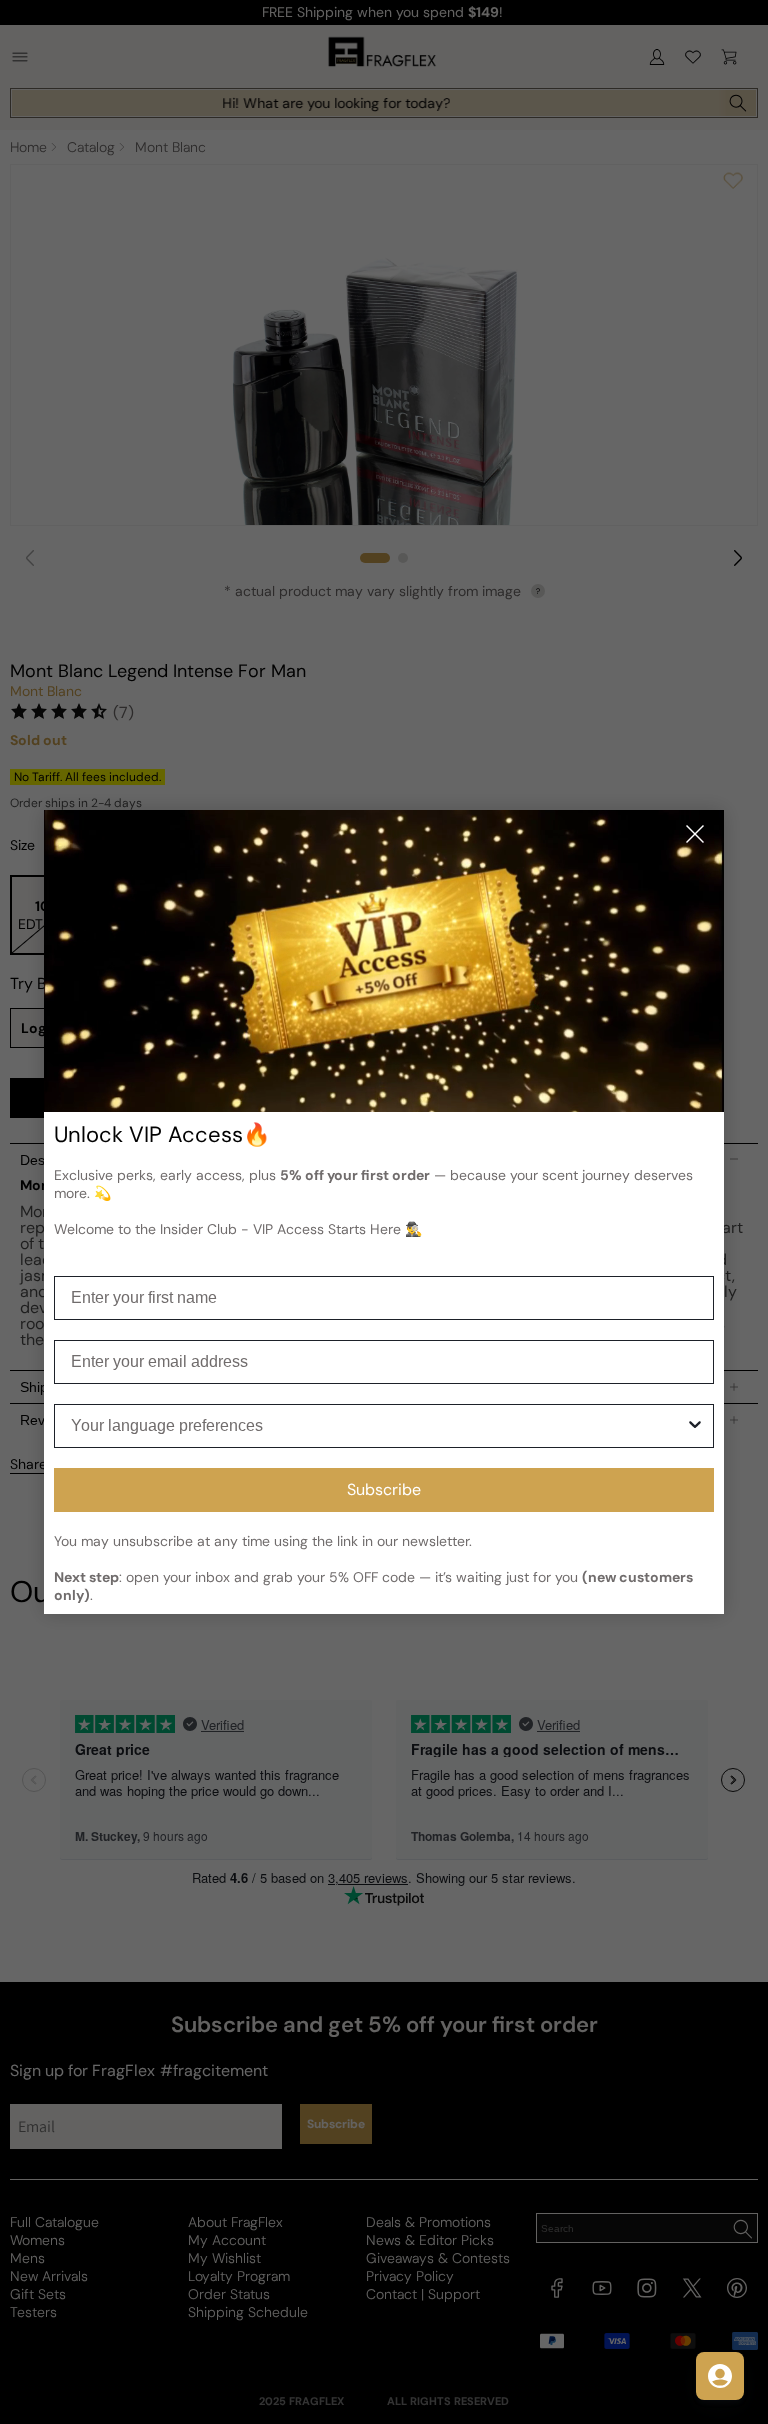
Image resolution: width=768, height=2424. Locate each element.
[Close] (695, 835)
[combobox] (378, 1426)
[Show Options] (695, 1426)
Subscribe (384, 1489)
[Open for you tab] (720, 2376)
